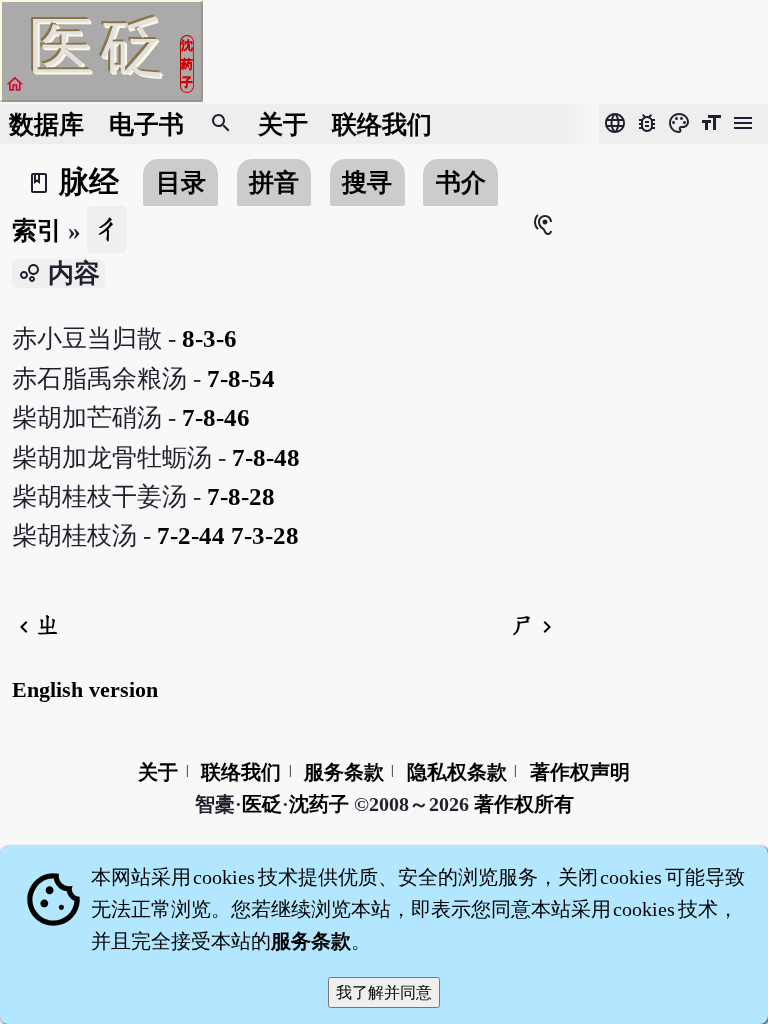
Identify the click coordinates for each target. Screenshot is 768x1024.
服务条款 (344, 772)
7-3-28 (265, 535)
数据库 (46, 124)
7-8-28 (241, 496)
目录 (181, 182)
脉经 (89, 182)
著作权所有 (524, 804)
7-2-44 (191, 535)
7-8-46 (216, 417)
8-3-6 (209, 338)
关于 (283, 124)
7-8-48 (266, 457)
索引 (37, 230)
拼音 (274, 182)
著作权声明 (580, 772)
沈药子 (319, 804)
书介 (461, 182)
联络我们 (382, 124)
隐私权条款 (457, 772)
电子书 (146, 124)
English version (85, 689)
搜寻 (367, 182)
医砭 (262, 804)
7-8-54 (241, 378)
